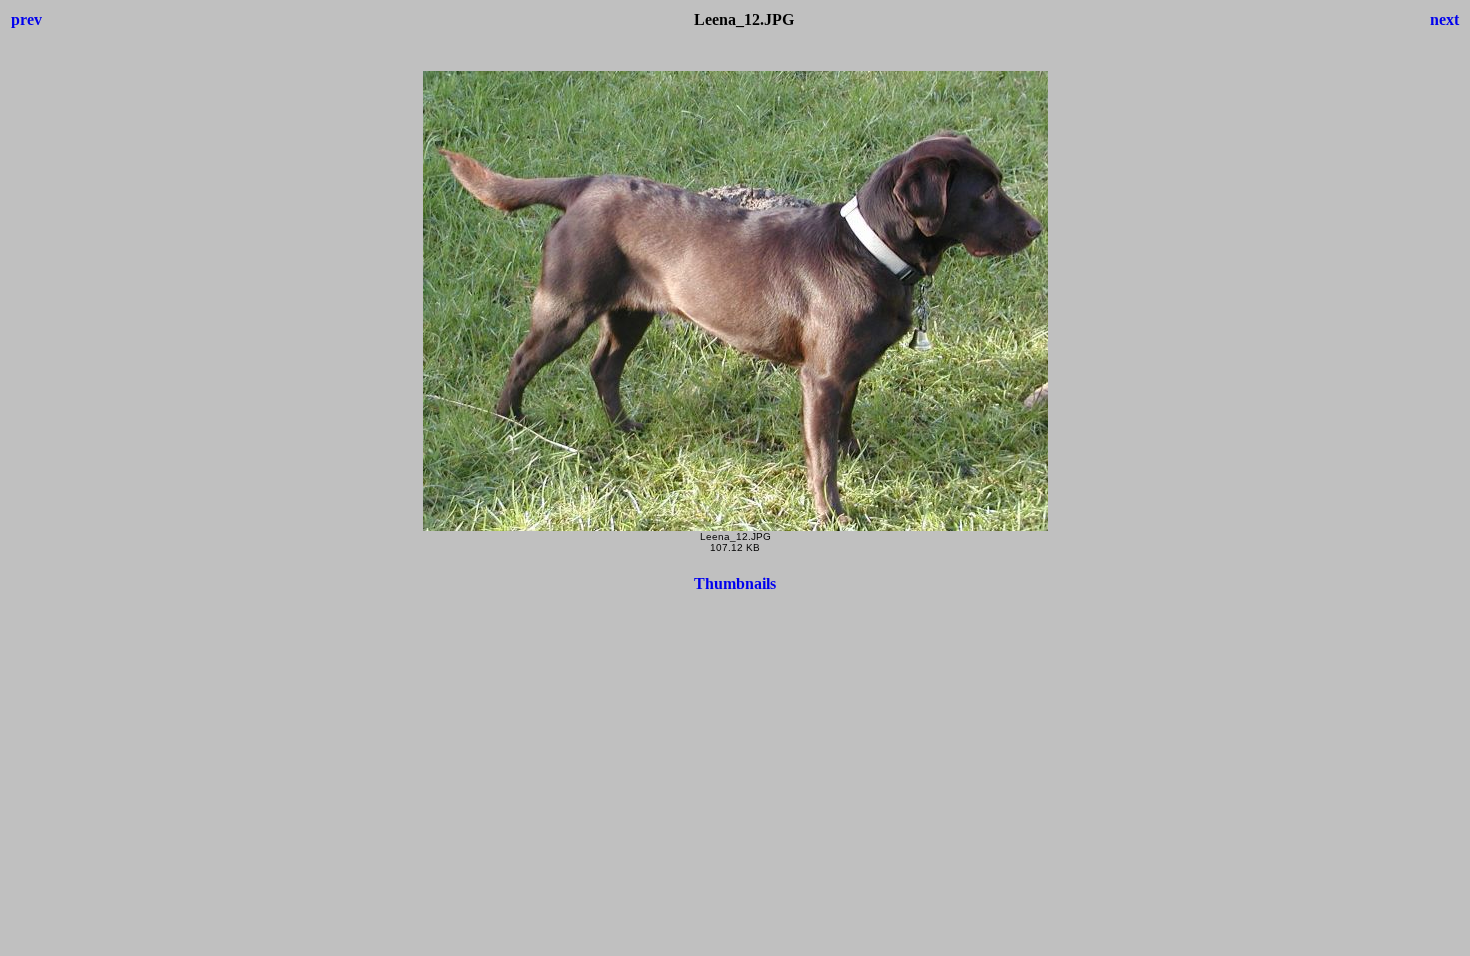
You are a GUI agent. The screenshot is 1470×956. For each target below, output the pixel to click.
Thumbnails (735, 583)
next (1444, 19)
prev (26, 19)
